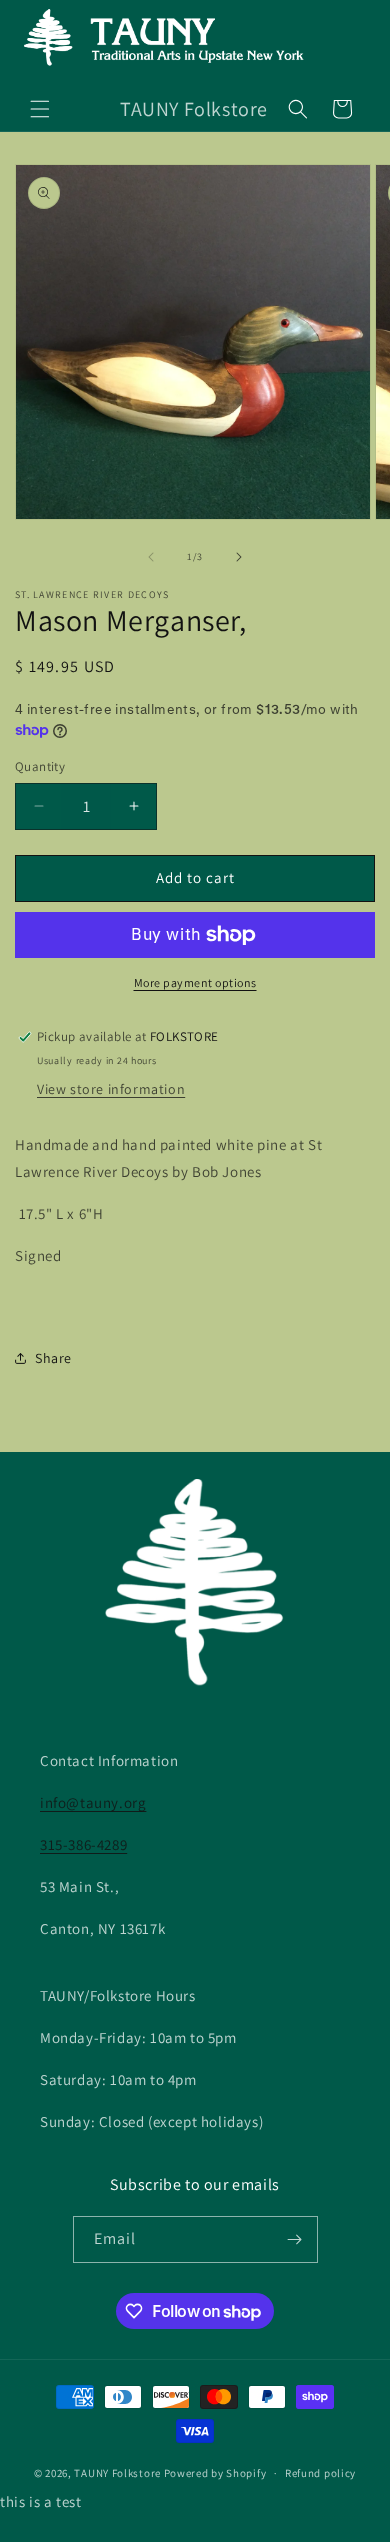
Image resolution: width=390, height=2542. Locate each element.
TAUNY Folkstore (117, 2473)
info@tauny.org (93, 1802)
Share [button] (53, 1358)
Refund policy (320, 2473)
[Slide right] (239, 557)
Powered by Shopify (215, 2473)
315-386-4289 (83, 1844)
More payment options (195, 982)
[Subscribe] (295, 2239)
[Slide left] (151, 557)
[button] (40, 109)
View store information (111, 1089)
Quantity (40, 766)
